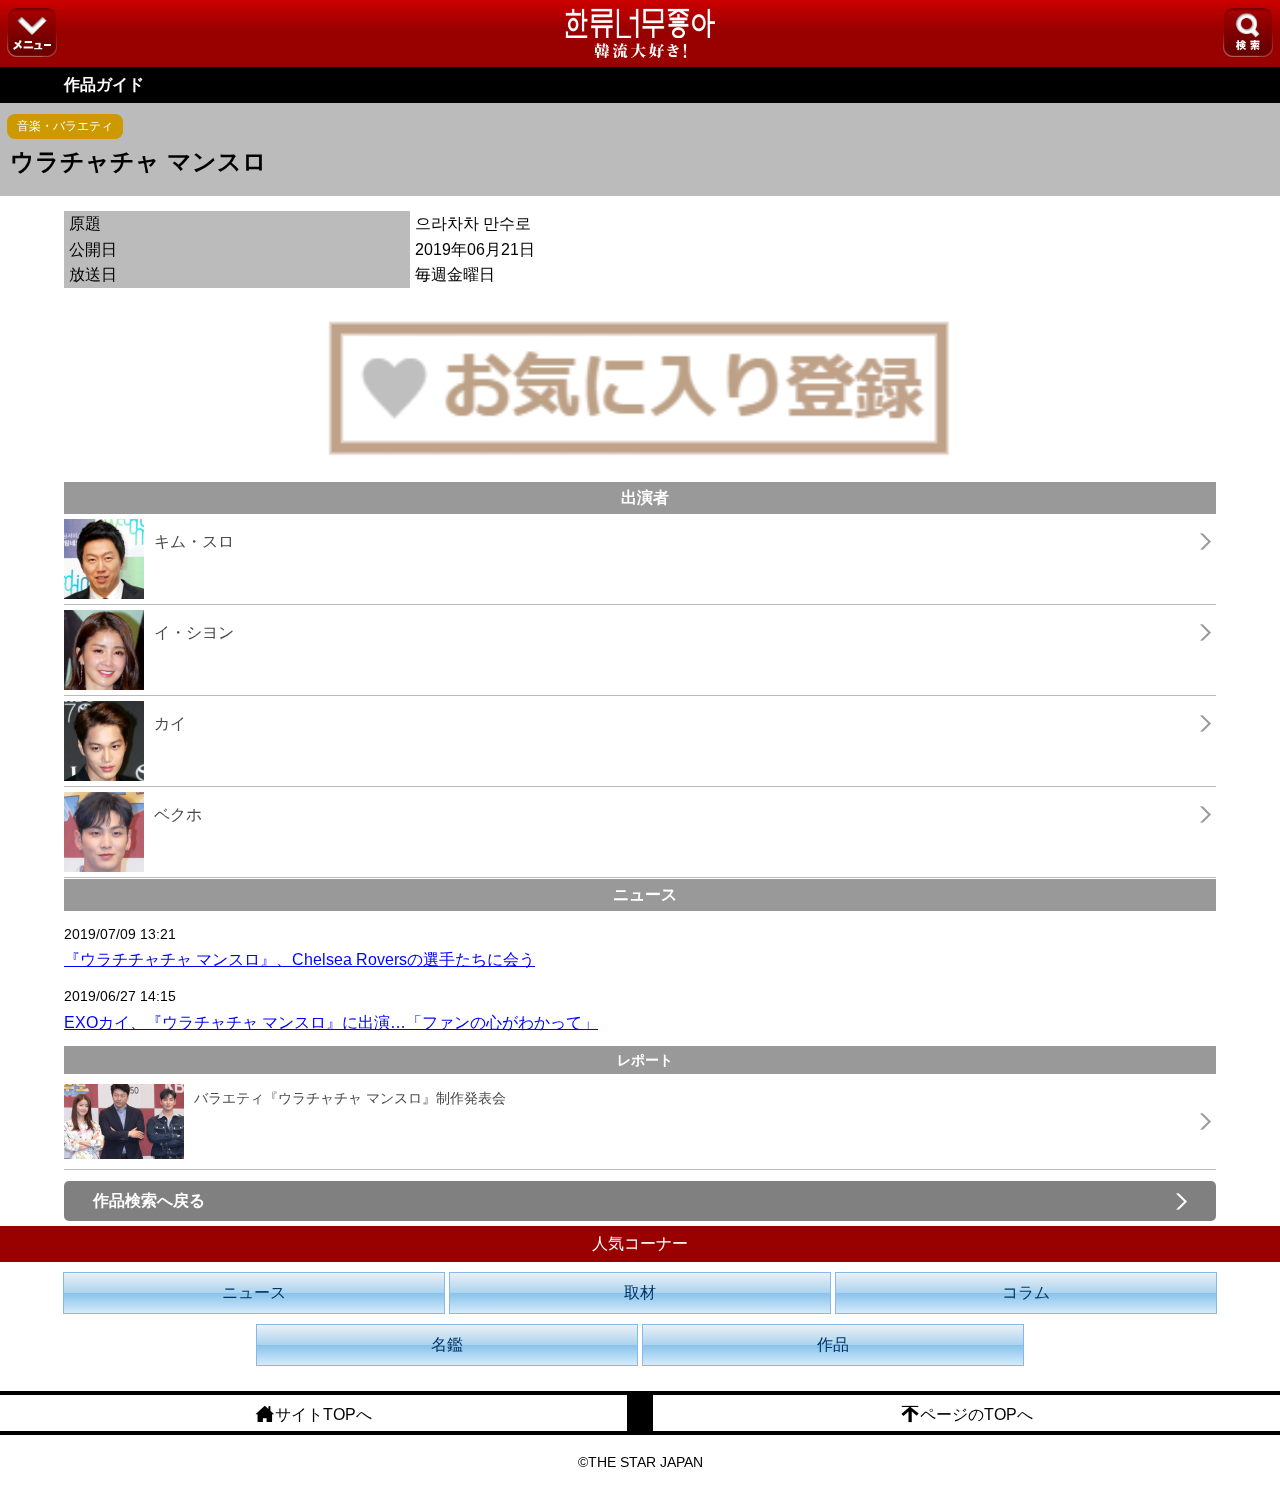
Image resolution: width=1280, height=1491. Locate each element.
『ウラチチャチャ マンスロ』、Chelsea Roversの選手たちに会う (299, 959)
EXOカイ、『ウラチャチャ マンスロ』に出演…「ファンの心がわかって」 (331, 1022)
